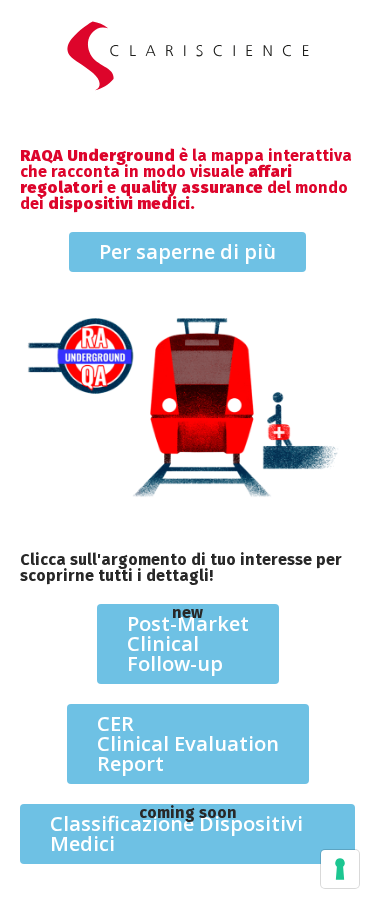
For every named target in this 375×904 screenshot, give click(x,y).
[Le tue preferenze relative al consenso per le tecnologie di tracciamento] (340, 869)
